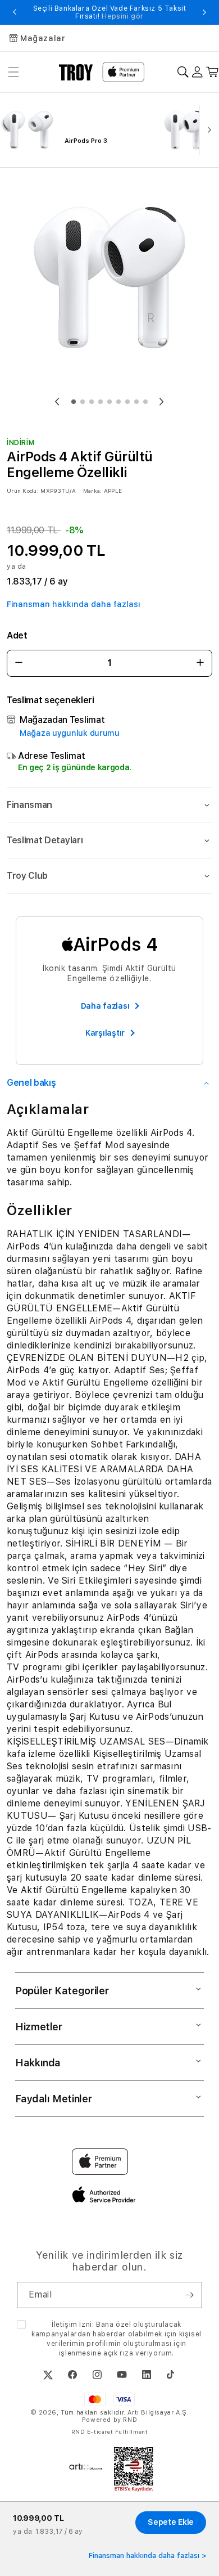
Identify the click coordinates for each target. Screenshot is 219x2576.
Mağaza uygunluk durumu (70, 733)
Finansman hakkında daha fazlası (74, 604)
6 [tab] (118, 402)
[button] (109, 805)
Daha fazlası (105, 1006)
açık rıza (118, 2353)
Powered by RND (109, 2420)
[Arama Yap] (183, 72)
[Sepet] (213, 72)
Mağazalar (43, 38)
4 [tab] (101, 402)
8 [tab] (136, 402)
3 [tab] (92, 402)
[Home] (76, 72)
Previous (15, 12)
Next (204, 12)
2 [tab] (83, 402)
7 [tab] (127, 402)
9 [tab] (145, 402)
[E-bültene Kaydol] (189, 2295)
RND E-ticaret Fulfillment (110, 2431)
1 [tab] (74, 402)
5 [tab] (109, 402)
